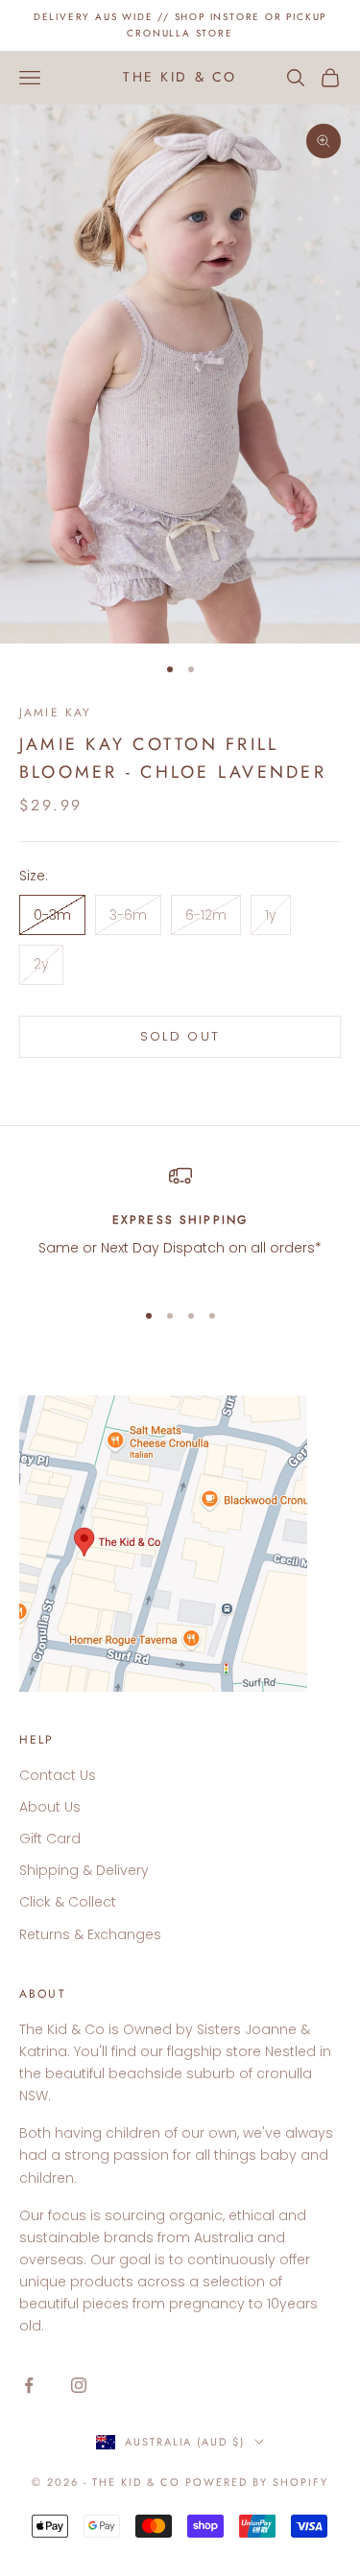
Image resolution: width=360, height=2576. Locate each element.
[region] (180, 1223)
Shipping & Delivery (84, 1870)
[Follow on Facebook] (29, 2385)
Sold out (180, 1036)
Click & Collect (68, 1902)
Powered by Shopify (257, 2482)
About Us (50, 1807)
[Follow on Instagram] (79, 2385)
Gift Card (50, 1838)
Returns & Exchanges (90, 1934)
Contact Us (58, 1775)
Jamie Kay (55, 713)
